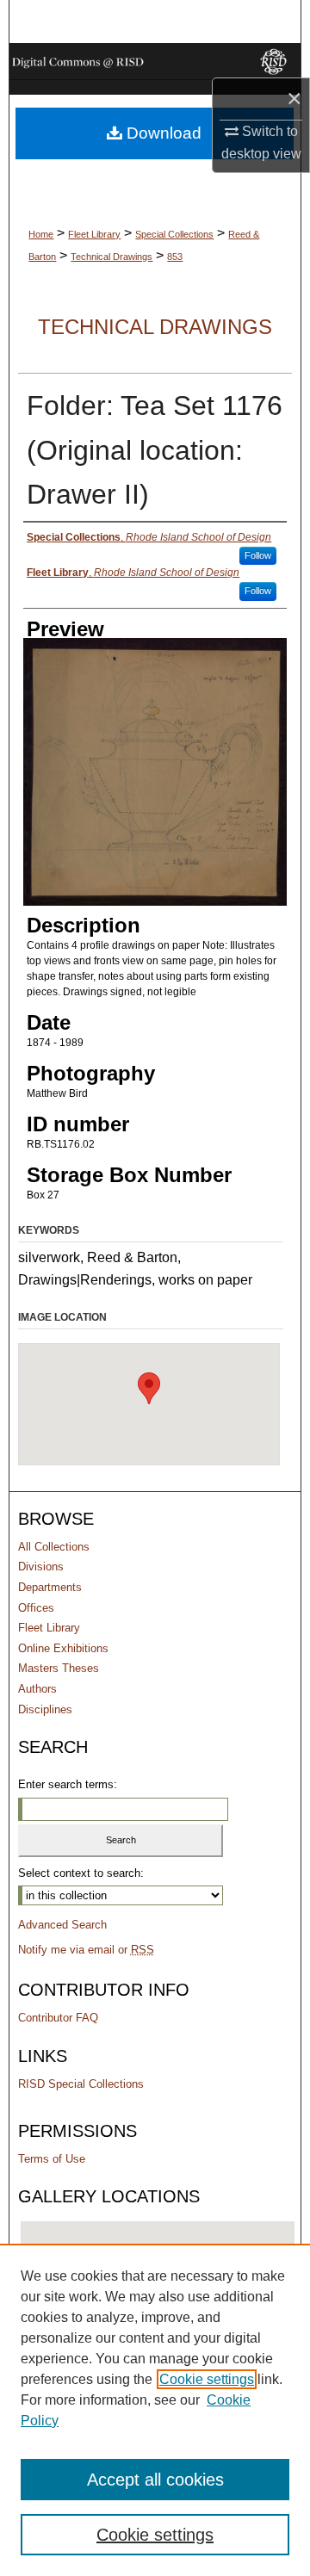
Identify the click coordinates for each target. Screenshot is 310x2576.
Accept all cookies (155, 2480)
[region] (155, 2410)
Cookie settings (207, 2379)
